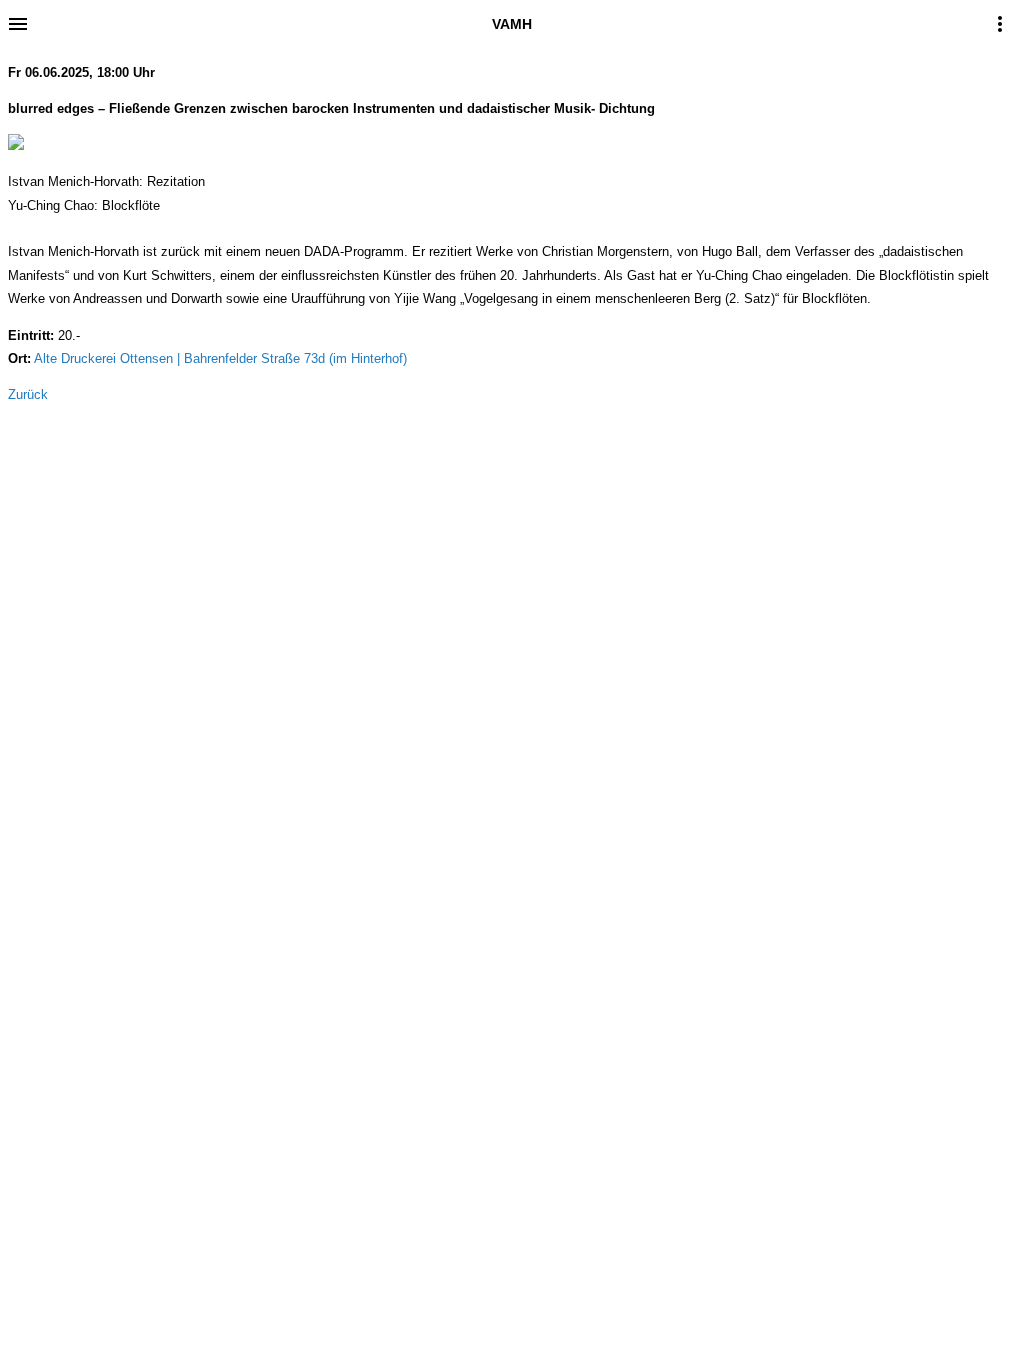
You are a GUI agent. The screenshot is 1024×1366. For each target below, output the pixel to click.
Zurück (28, 394)
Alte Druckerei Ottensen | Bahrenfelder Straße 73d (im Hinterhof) (220, 358)
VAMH (512, 24)
